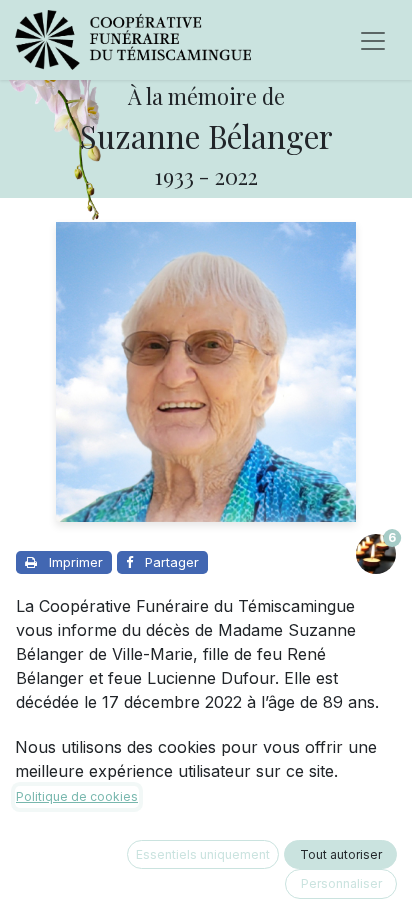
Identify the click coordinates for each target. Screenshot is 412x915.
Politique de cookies (77, 796)
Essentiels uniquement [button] (203, 854)
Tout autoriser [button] (341, 854)
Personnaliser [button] (341, 883)
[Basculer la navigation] (373, 40)
